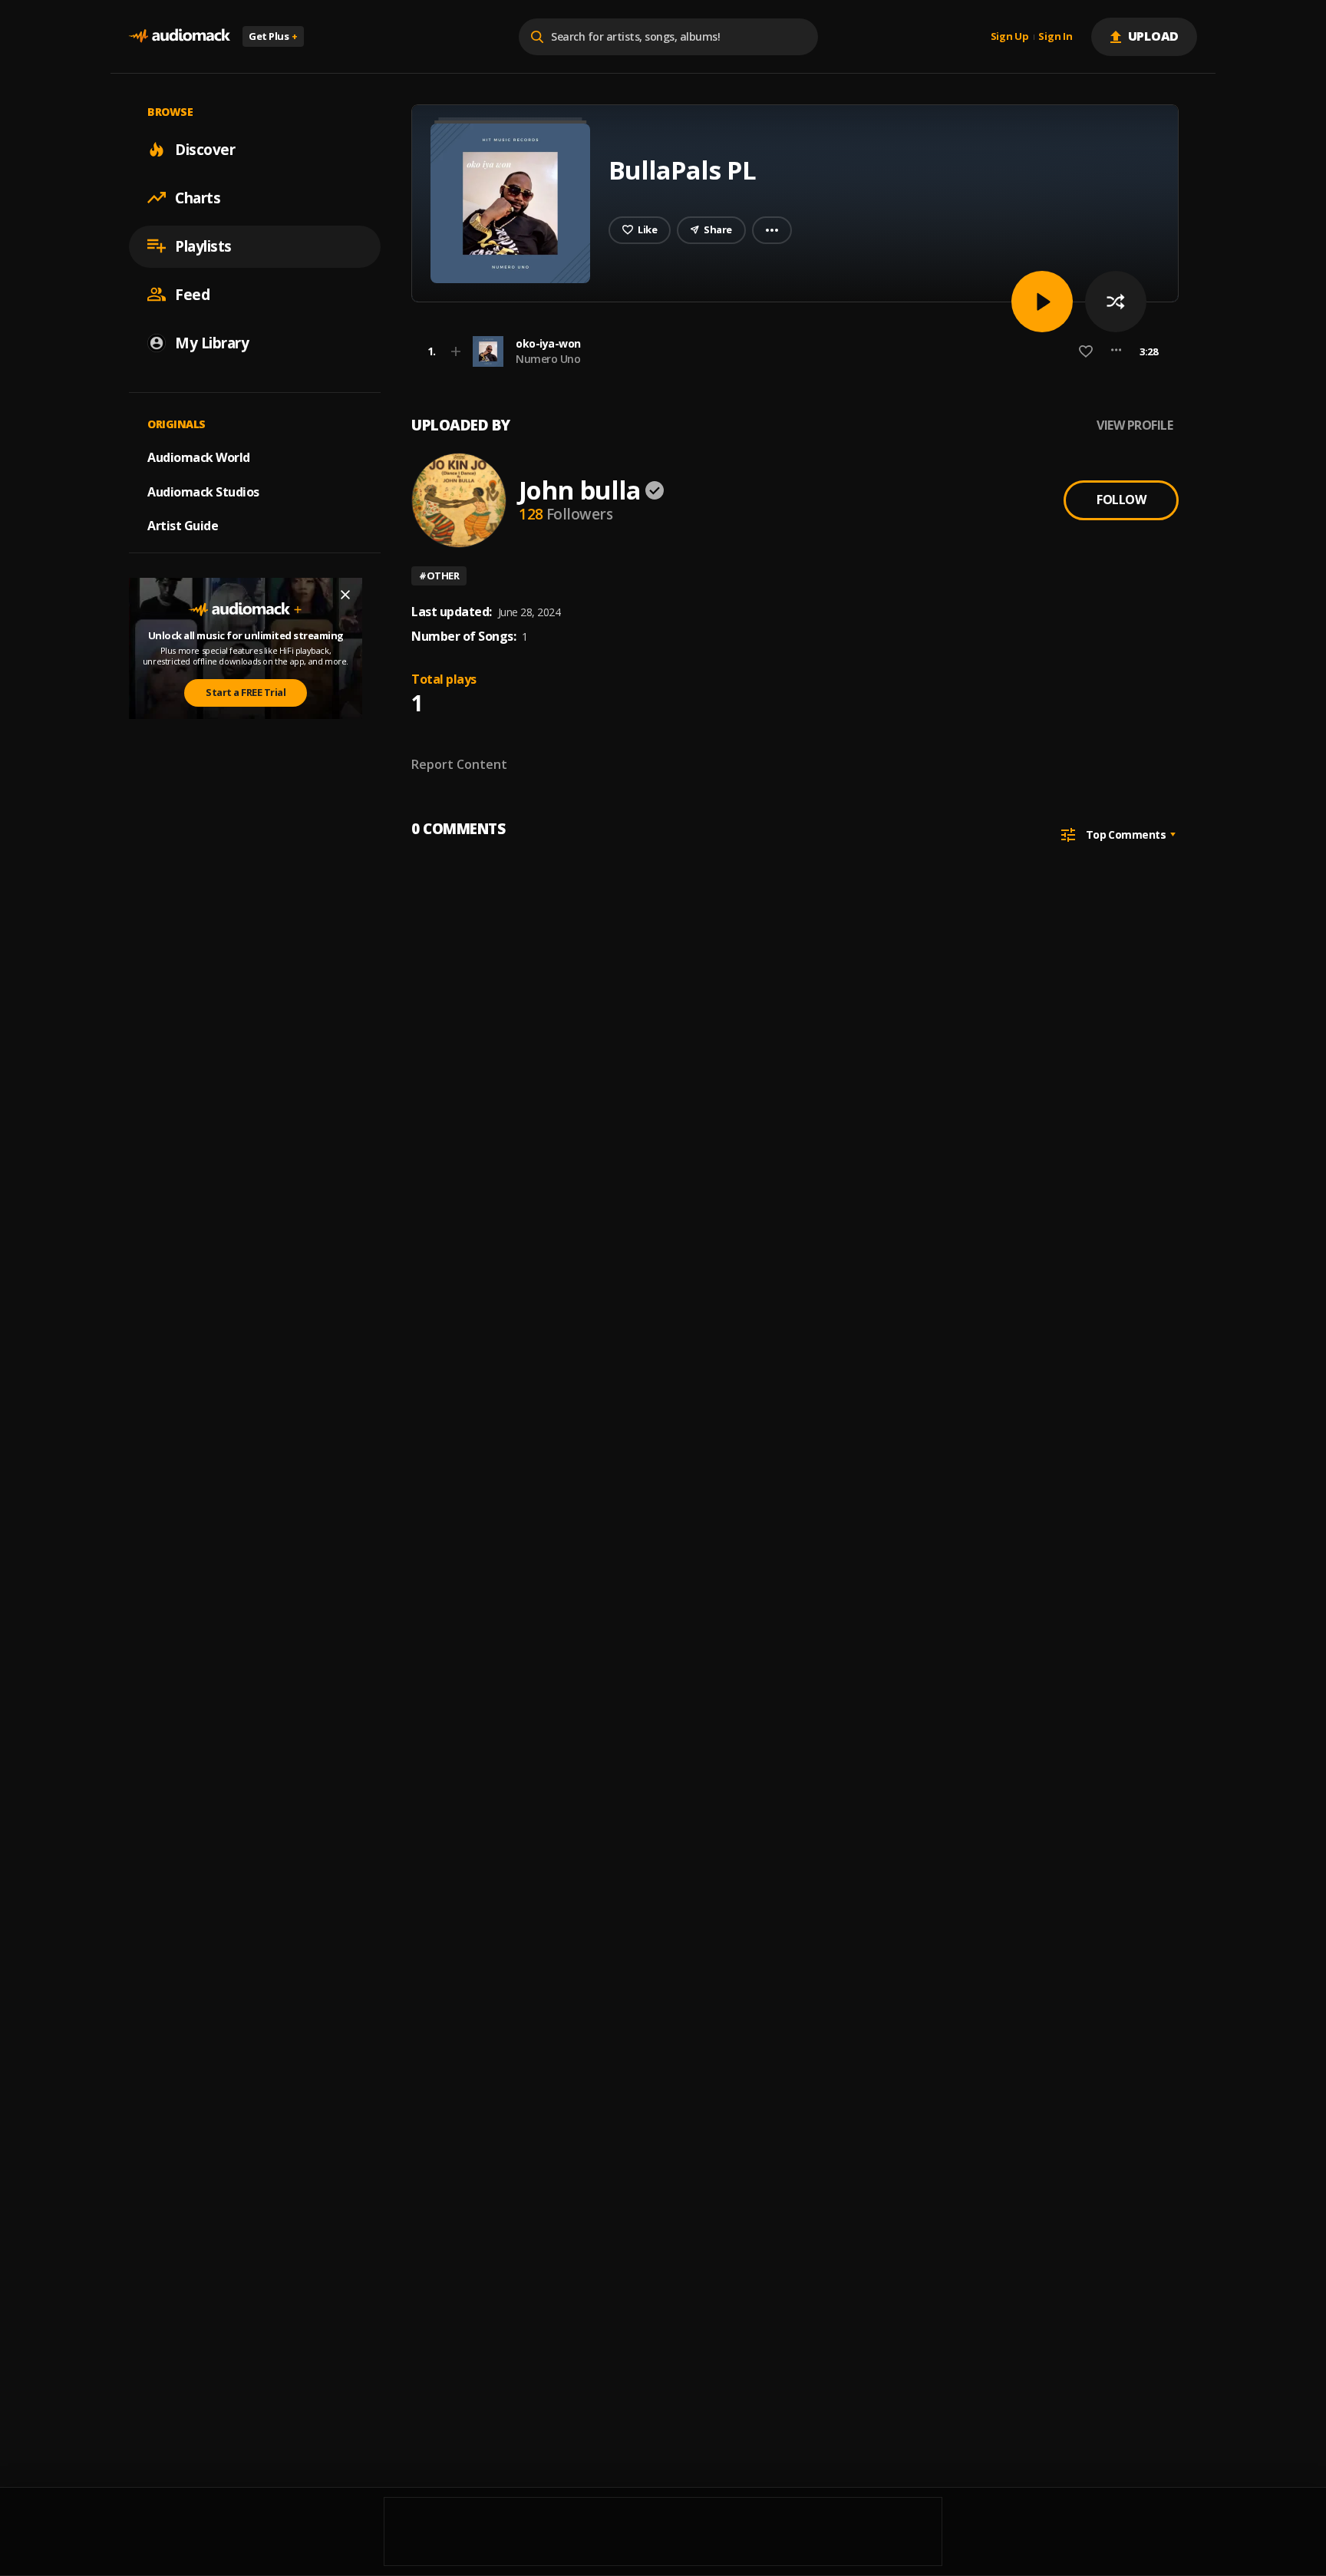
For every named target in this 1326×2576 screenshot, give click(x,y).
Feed (192, 294)
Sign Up (1010, 37)
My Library (212, 342)
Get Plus (273, 36)
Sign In (1055, 37)
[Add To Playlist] (456, 351)
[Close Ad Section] (345, 595)
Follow (1121, 500)
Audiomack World (199, 457)
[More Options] (1116, 351)
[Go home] (180, 36)
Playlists (203, 246)
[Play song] (1042, 302)
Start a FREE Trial (246, 692)
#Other (439, 576)
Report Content (459, 764)
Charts (198, 197)
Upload (1154, 36)
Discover (205, 149)
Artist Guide (183, 526)
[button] (790, 351)
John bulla (580, 490)
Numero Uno (548, 359)
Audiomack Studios (203, 491)
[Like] (1086, 351)
